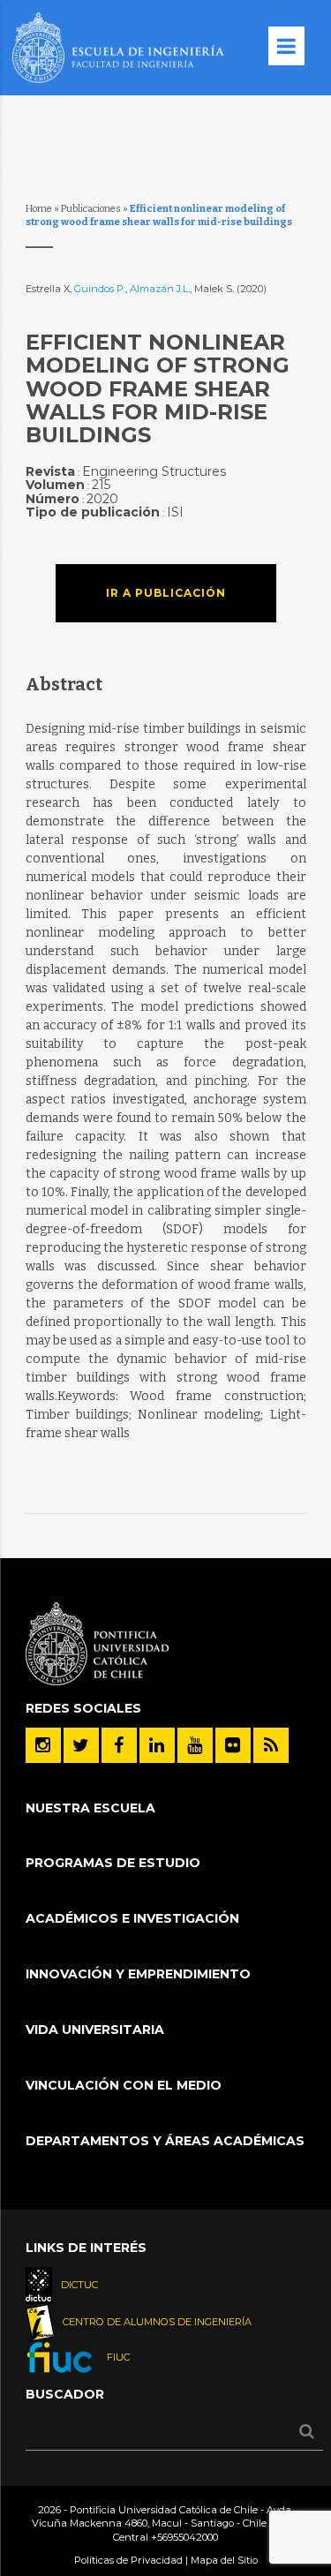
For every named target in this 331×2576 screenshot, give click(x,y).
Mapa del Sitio (224, 2560)
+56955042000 (184, 2537)
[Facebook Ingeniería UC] (119, 1745)
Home (39, 209)
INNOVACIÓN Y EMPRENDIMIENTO (138, 1974)
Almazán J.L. (160, 289)
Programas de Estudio (113, 1863)
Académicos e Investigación (132, 1918)
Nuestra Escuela (90, 1808)
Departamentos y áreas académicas (165, 2141)
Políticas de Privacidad (128, 2560)
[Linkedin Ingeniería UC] (157, 1745)
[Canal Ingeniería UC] (195, 1745)
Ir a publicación (166, 593)
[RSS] (271, 1745)
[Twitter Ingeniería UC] (81, 1745)
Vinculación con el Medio (124, 2085)
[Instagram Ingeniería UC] (43, 1745)
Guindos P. (100, 289)
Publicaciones (91, 209)
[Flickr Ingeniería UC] (233, 1745)
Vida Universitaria (95, 2030)
